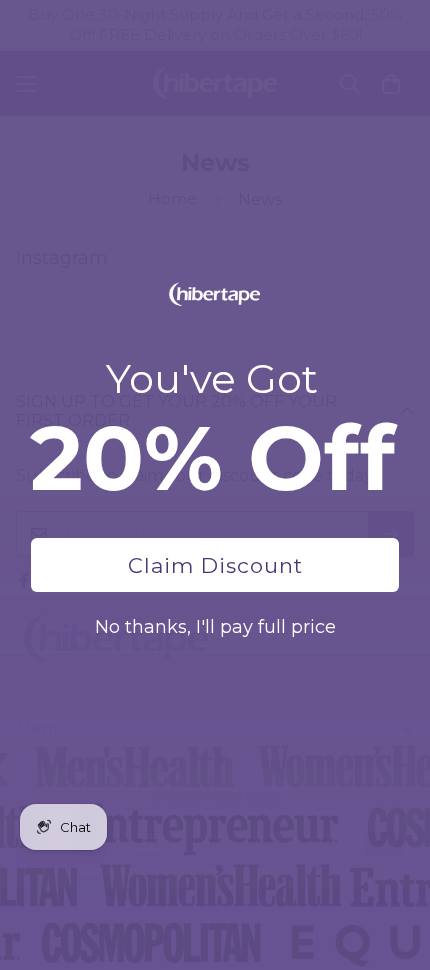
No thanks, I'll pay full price (215, 627)
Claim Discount (215, 565)
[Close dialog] (404, 25)
